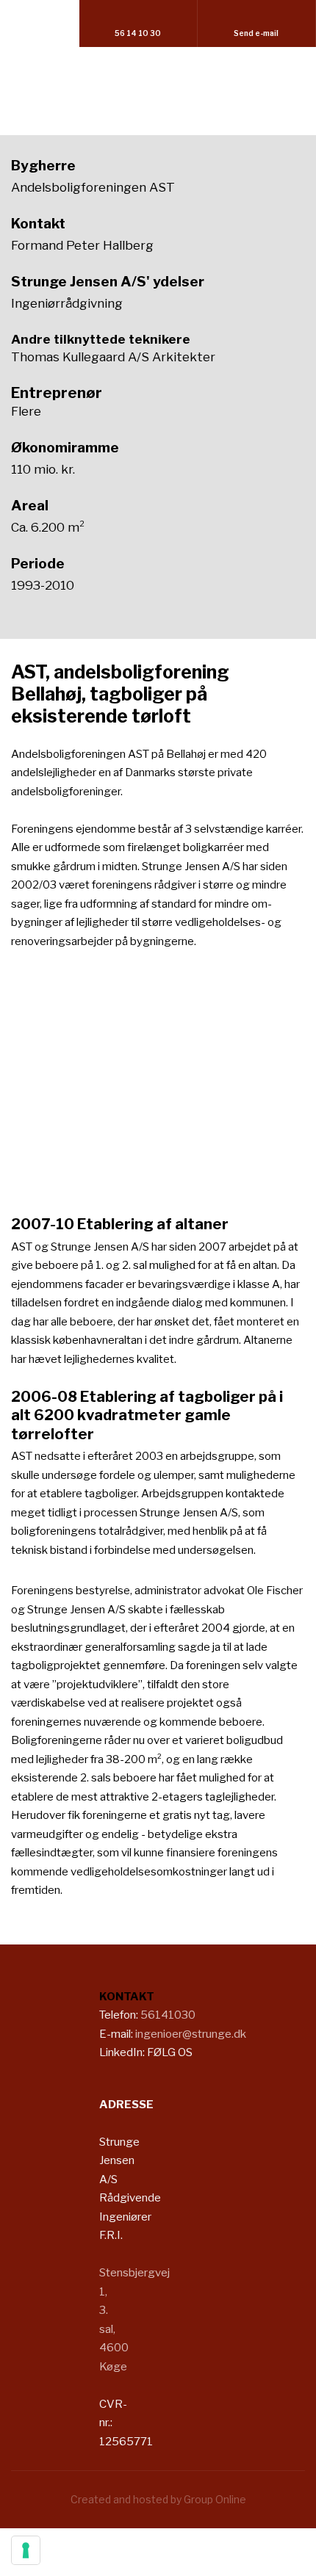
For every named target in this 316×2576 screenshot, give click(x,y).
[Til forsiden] (158, 86)
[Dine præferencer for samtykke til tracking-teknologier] (26, 2550)
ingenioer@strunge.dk (191, 2034)
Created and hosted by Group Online (158, 2499)
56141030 (168, 2015)
